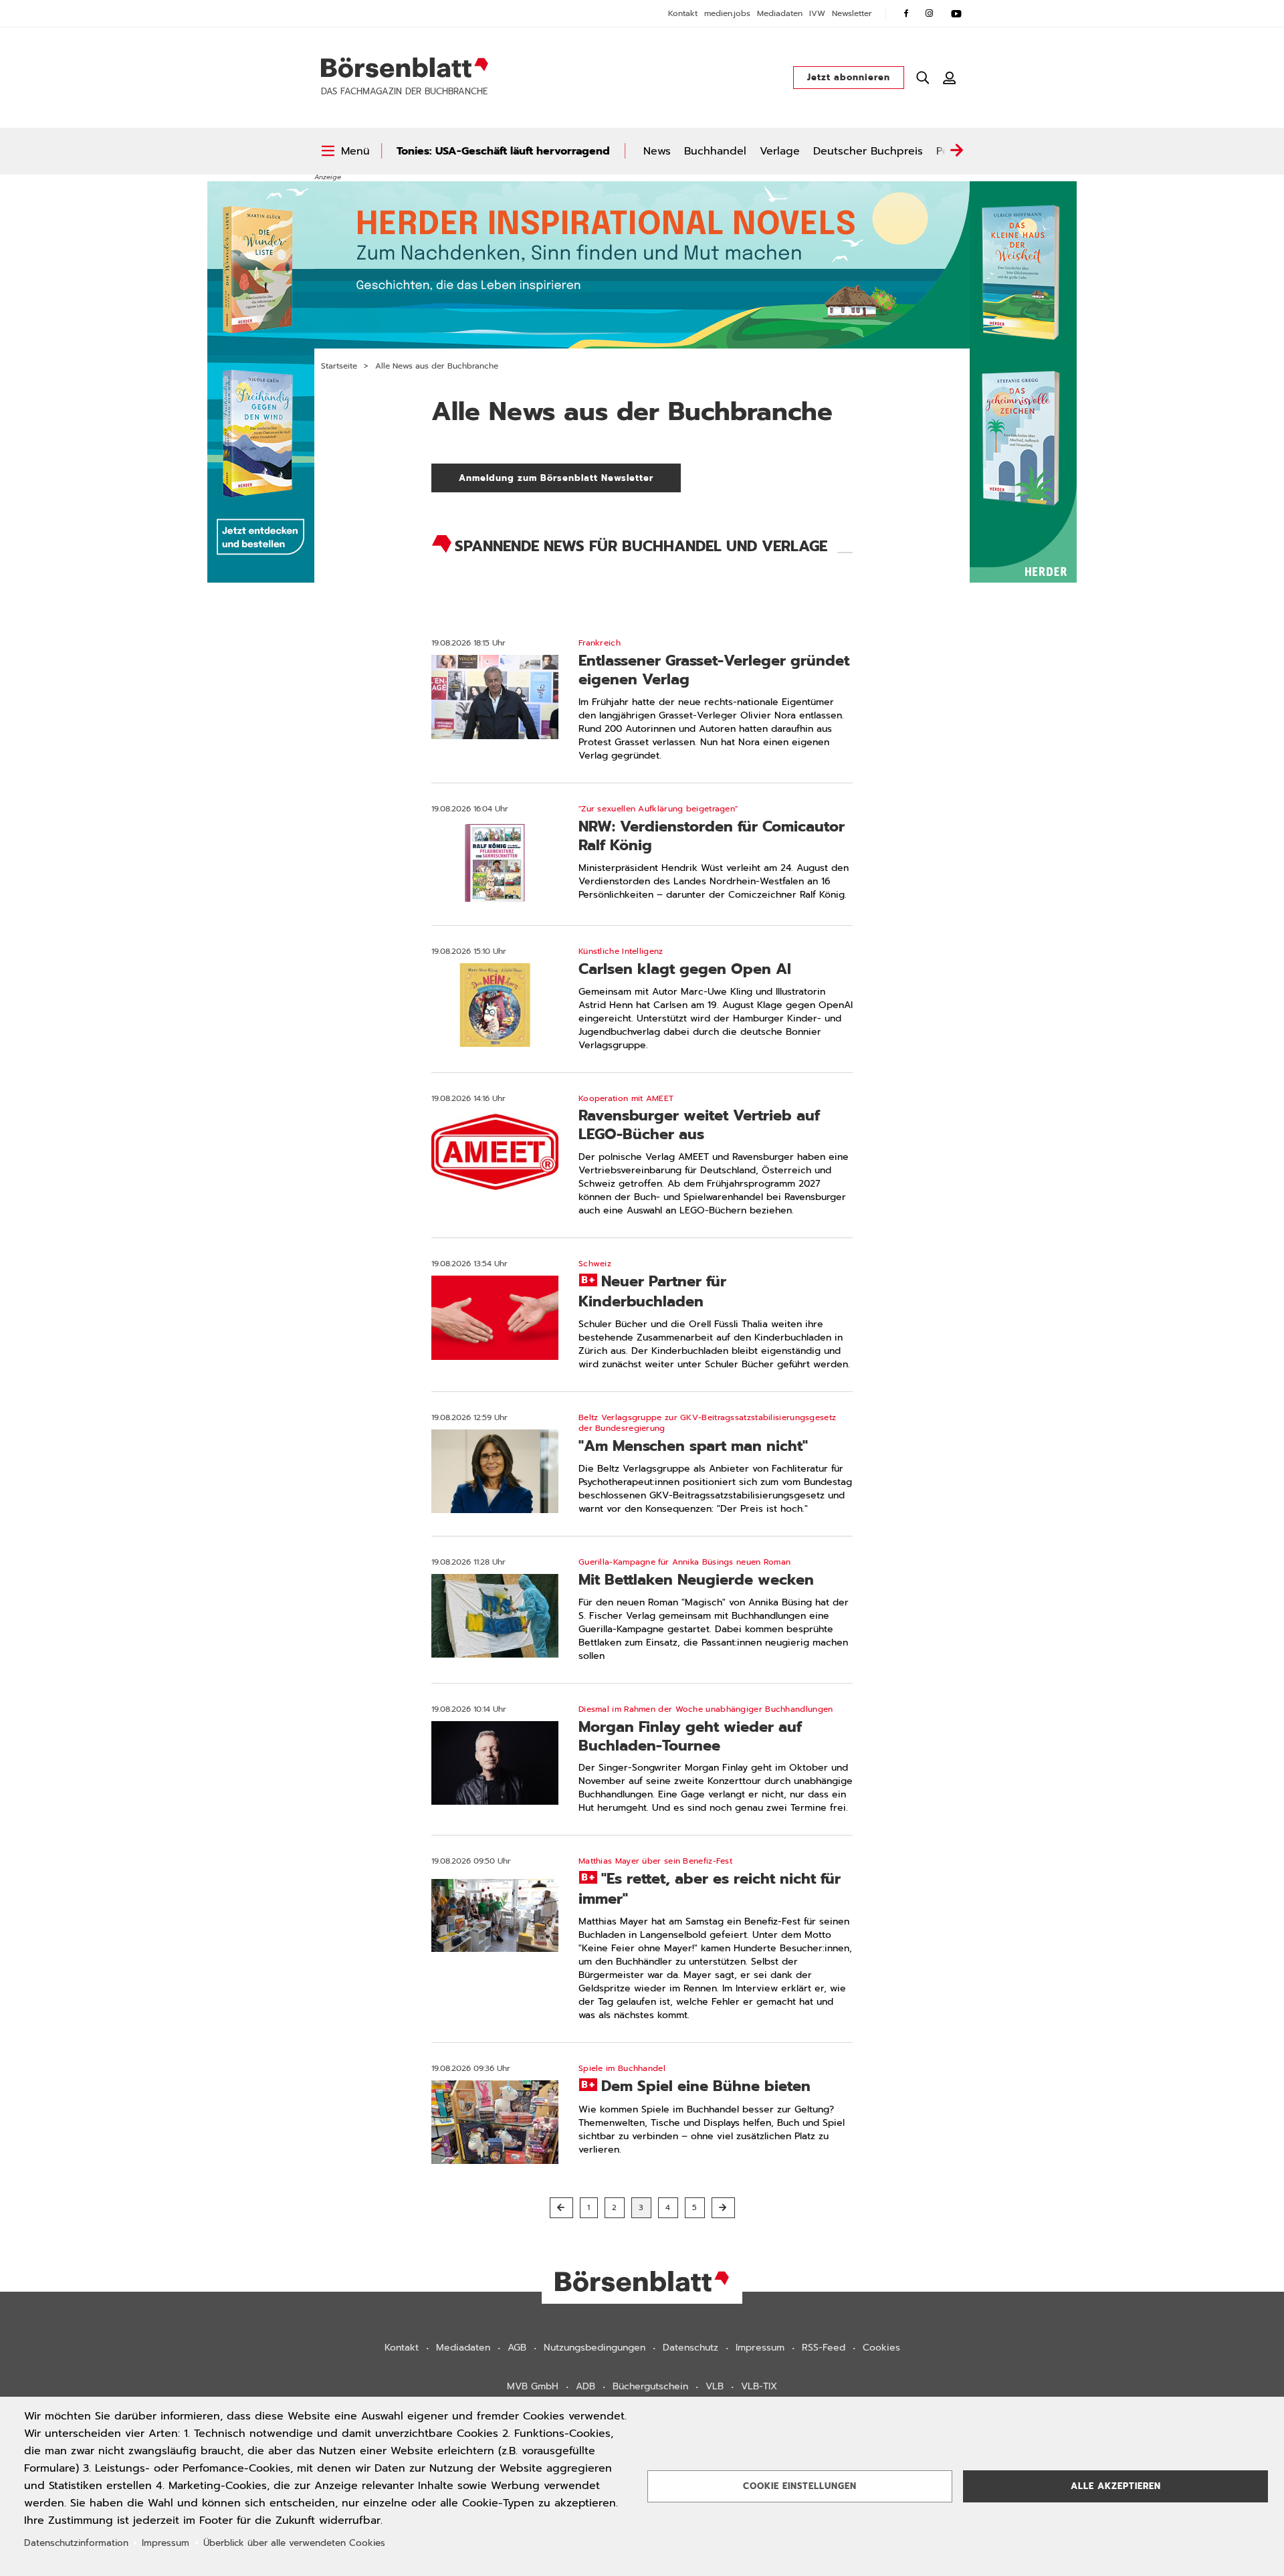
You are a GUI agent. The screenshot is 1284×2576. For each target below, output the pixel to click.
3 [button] (641, 2207)
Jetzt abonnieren (849, 77)
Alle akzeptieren (1116, 2486)
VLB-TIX (759, 2386)
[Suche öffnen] (923, 78)
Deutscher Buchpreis (868, 151)
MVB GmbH (533, 2386)
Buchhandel (715, 151)
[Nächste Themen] (956, 151)
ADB (585, 2386)
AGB (517, 2348)
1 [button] (589, 2207)
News (657, 151)
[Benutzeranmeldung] (950, 78)
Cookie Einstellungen (800, 2486)
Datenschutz (690, 2348)
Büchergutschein (650, 2386)
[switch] (345, 151)
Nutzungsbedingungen (595, 2348)
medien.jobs (727, 13)
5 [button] (695, 2207)
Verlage (780, 151)
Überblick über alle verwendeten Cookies (294, 2543)
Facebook (906, 13)
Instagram (930, 13)
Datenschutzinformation (76, 2543)
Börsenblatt (405, 68)
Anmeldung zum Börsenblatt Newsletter (570, 478)
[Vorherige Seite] (561, 2208)
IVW (817, 13)
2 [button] (615, 2207)
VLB (715, 2386)
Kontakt (683, 13)
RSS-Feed (824, 2348)
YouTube (956, 13)
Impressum (760, 2348)
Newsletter (852, 13)
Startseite (339, 366)
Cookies (881, 2348)
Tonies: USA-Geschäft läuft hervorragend (503, 151)
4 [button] (668, 2207)
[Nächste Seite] (723, 2208)
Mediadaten (780, 13)
